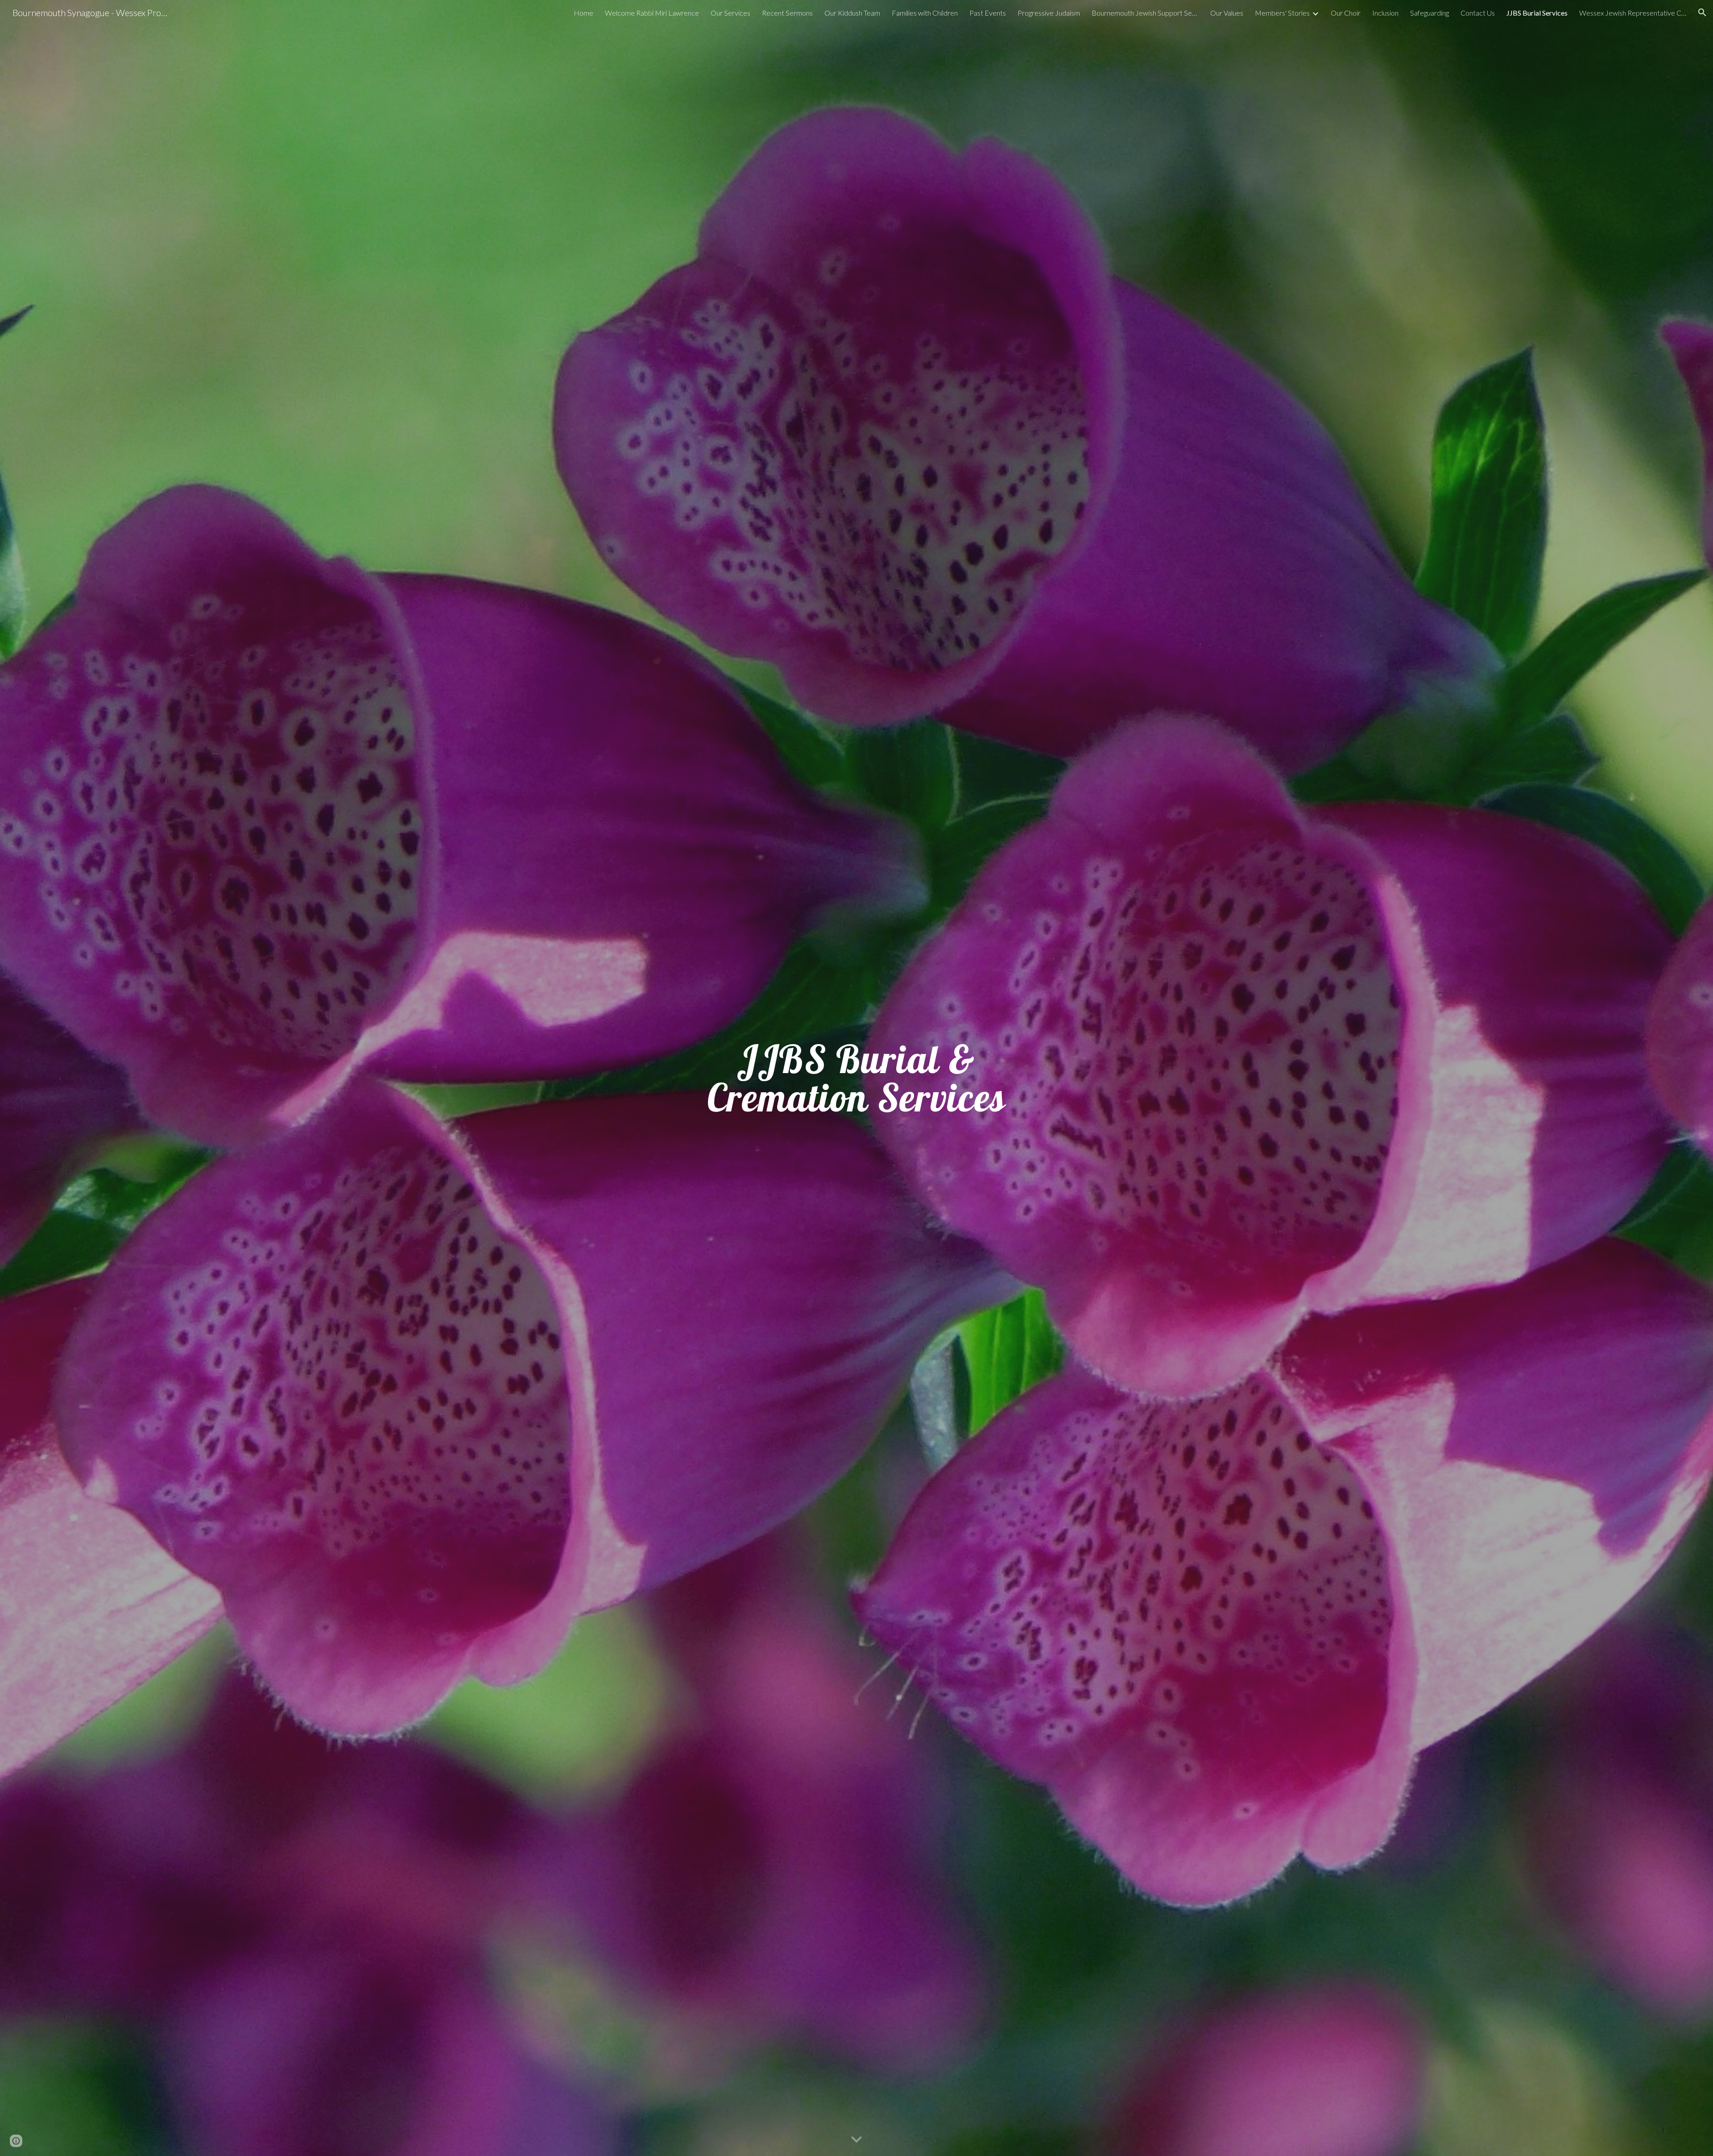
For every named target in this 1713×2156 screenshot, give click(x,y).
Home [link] (583, 13)
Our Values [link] (1227, 13)
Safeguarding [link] (1430, 13)
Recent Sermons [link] (787, 13)
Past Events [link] (988, 13)
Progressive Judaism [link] (1049, 13)
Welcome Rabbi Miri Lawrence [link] (652, 13)
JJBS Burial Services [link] (1537, 13)
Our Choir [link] (1346, 13)
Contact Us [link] (1478, 13)
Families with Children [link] (925, 13)
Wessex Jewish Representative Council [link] (1633, 13)
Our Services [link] (730, 13)
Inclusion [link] (1385, 13)
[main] (856, 1078)
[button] (1702, 12)
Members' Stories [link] (1282, 13)
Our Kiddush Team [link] (852, 13)
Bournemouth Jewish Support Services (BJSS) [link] (1145, 13)
